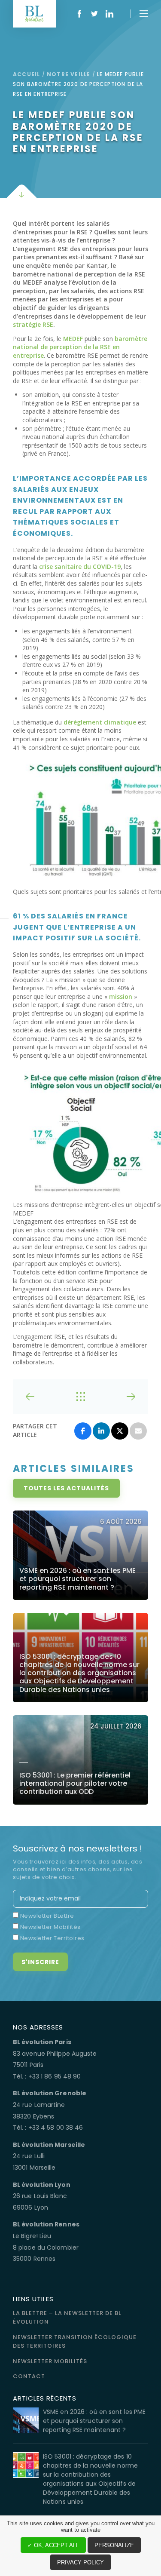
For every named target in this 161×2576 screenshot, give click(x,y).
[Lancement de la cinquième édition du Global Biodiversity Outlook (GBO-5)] (119, 1397)
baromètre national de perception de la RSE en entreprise (80, 347)
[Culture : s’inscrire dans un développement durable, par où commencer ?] (42, 1397)
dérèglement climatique (100, 722)
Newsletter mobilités (50, 2361)
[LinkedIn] (101, 1431)
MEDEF (73, 339)
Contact (29, 2376)
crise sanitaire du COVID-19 (80, 566)
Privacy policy (80, 2562)
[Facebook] (83, 1431)
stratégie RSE (33, 324)
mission (121, 996)
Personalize (114, 2545)
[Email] (138, 1431)
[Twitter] (120, 1431)
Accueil (26, 74)
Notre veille (68, 74)
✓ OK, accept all (53, 2545)
